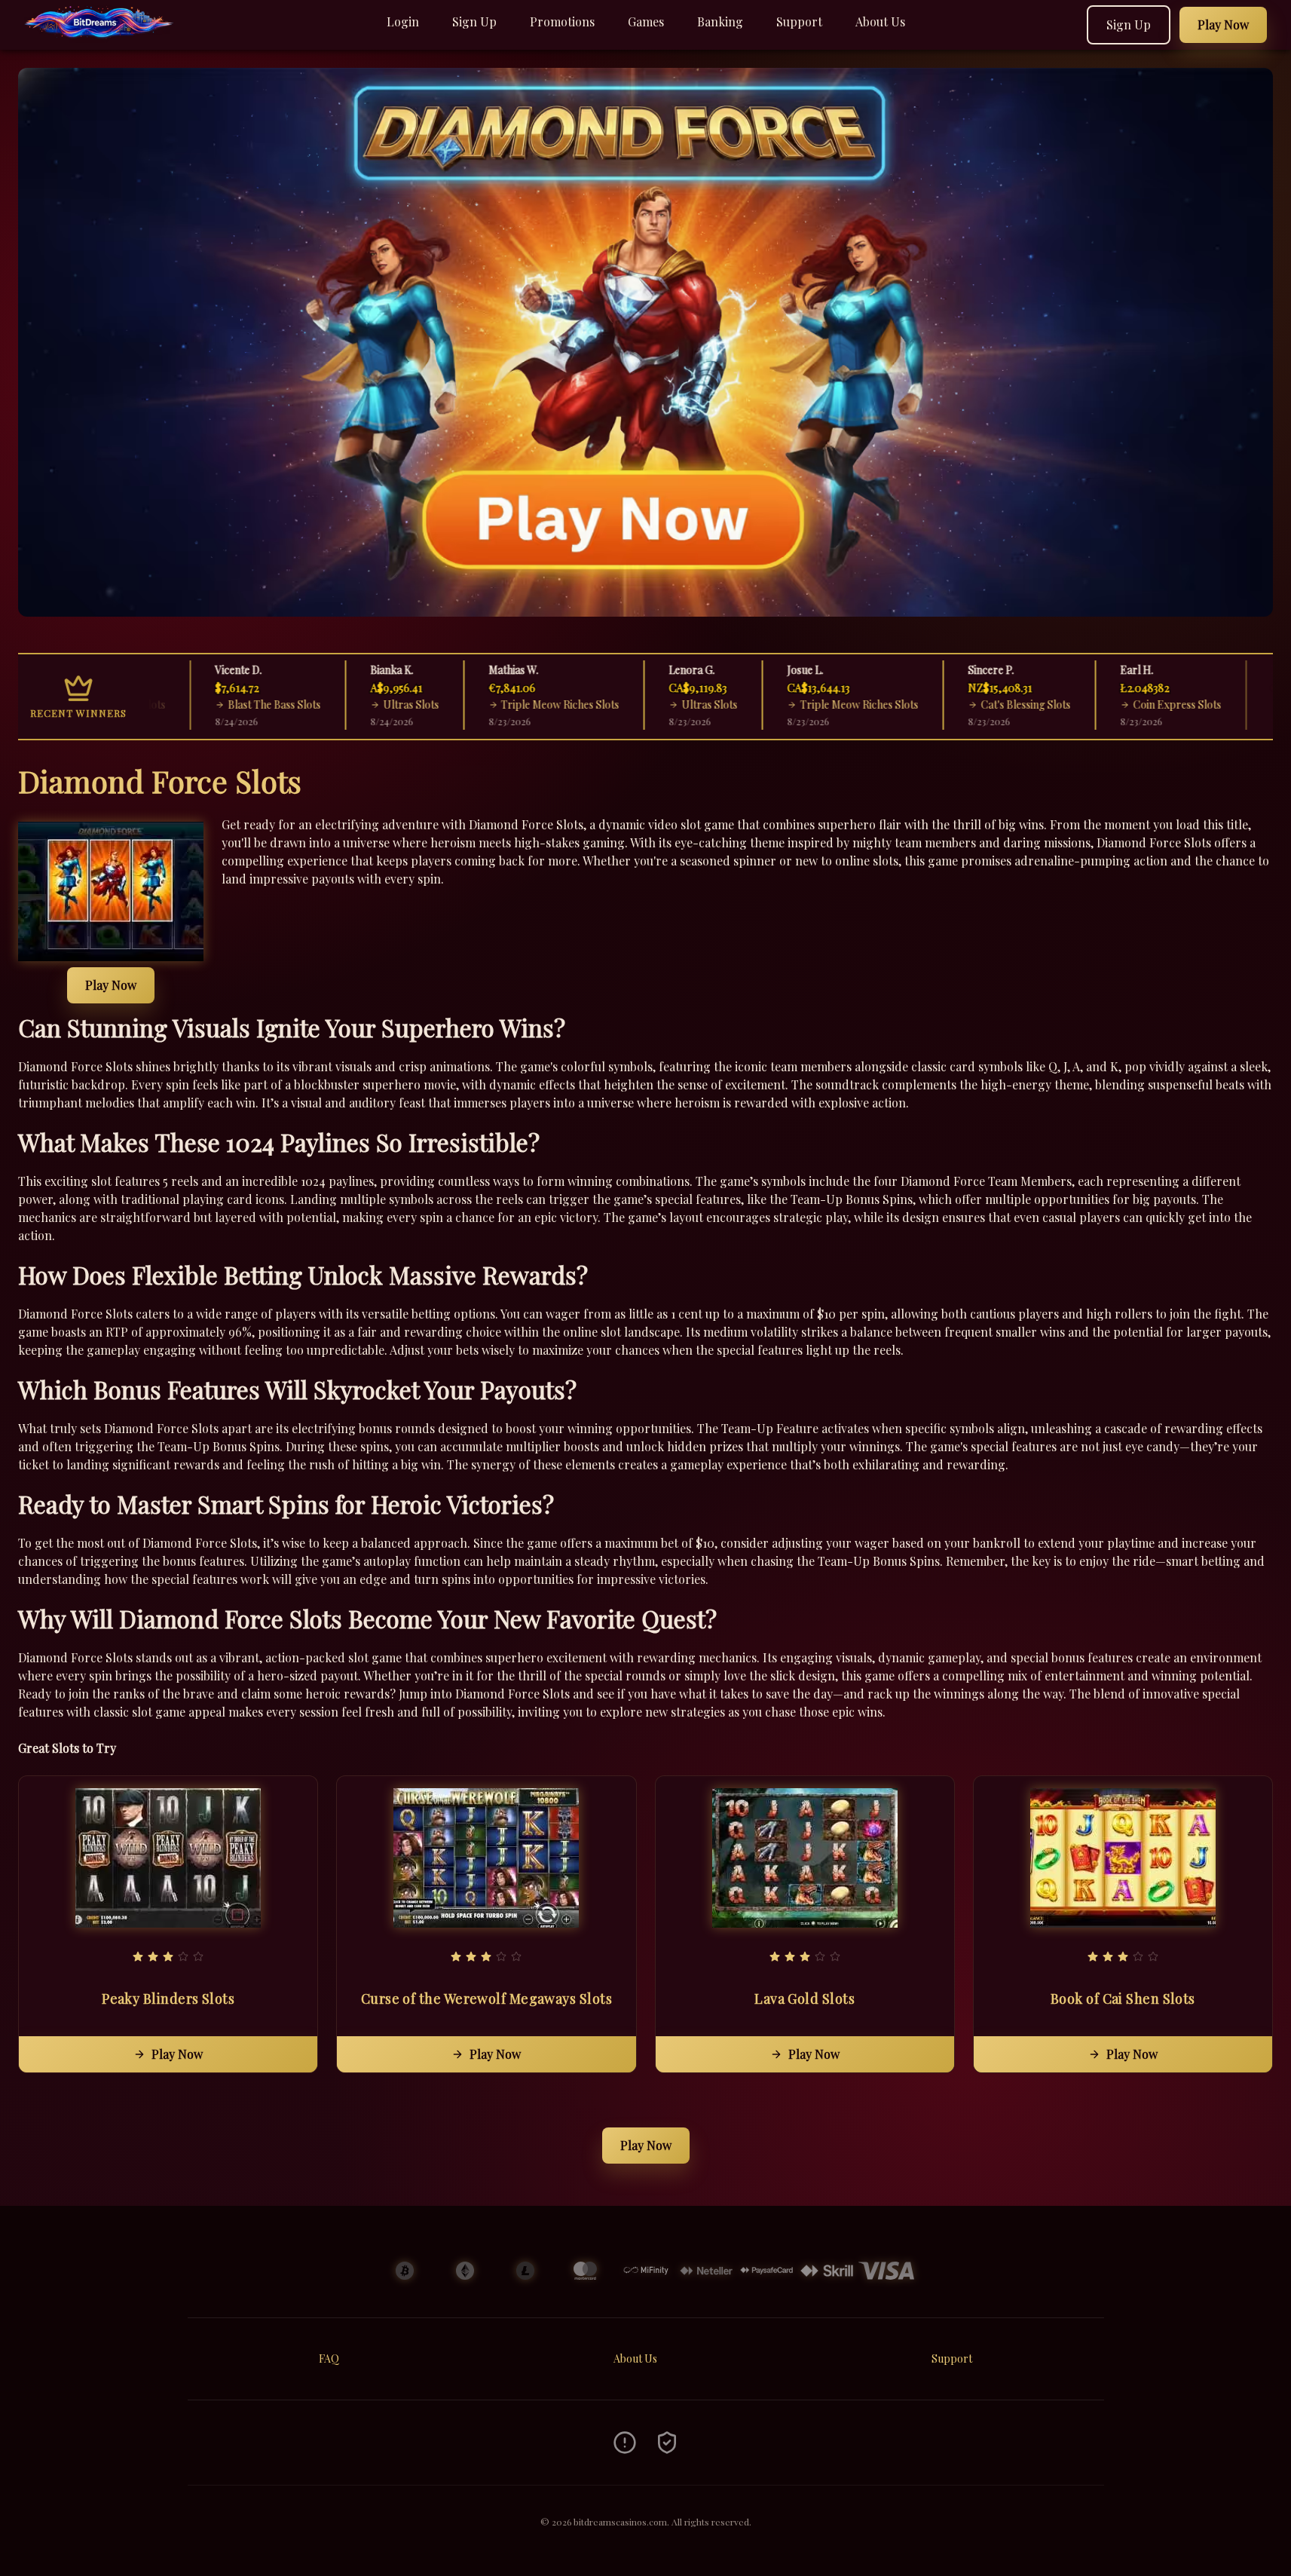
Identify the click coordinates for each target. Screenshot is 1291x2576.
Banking (720, 21)
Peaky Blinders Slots (168, 1999)
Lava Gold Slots (805, 1999)
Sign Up (474, 21)
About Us (880, 21)
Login (403, 21)
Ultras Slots (358, 704)
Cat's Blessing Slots (973, 704)
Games (646, 21)
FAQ (329, 2359)
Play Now (111, 985)
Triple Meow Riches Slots (508, 704)
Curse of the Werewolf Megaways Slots (486, 1999)
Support (799, 21)
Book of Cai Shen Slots (1123, 1999)
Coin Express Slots (1124, 704)
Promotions (562, 21)
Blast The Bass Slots (222, 704)
